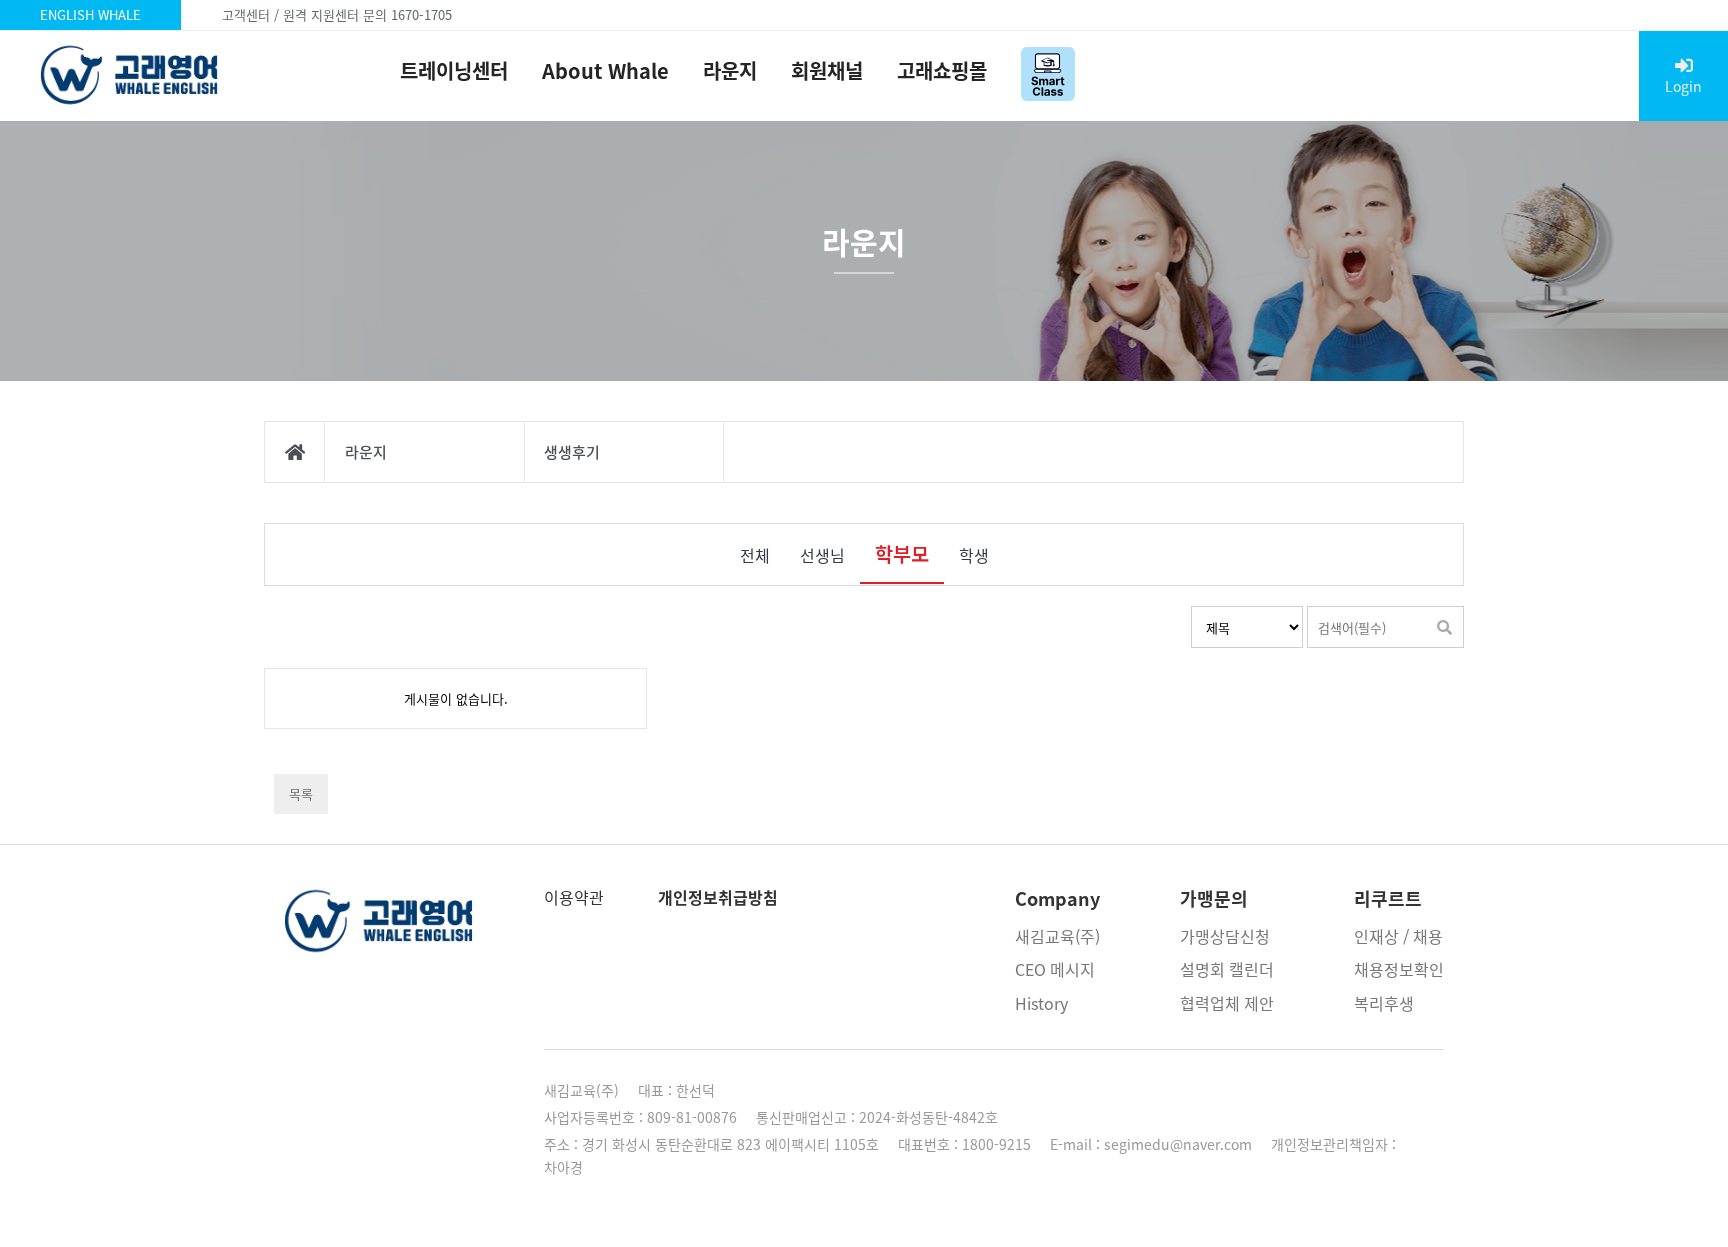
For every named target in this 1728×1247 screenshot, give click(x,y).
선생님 (822, 555)
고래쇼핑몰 (942, 70)
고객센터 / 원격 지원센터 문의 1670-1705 (337, 14)
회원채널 (827, 70)
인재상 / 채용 (1398, 936)
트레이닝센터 (454, 70)
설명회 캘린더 (1227, 969)
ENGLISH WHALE (90, 14)
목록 (301, 793)
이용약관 (574, 897)
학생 (974, 555)
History (1041, 1003)
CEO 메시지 (1055, 969)
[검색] (1444, 627)
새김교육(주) (1057, 936)
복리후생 (1384, 1003)
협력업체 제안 (1227, 1003)
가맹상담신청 (1225, 936)
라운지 (730, 70)
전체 (755, 555)
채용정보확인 (1399, 969)
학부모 (902, 553)
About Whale (605, 70)
